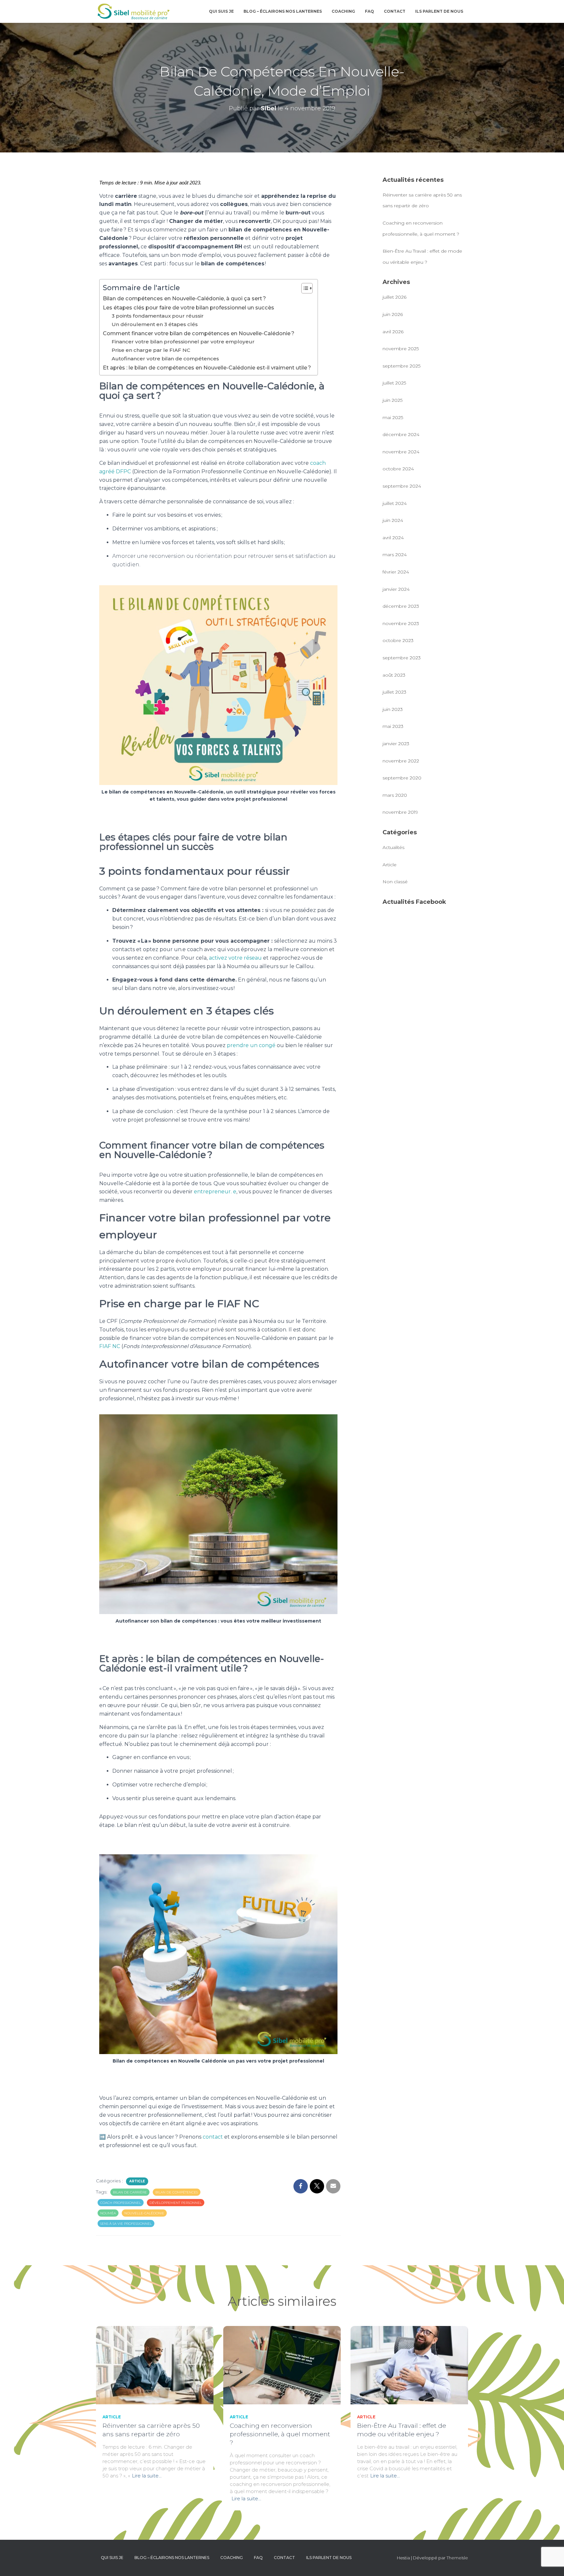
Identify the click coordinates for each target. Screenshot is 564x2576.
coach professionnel (121, 2203)
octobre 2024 (398, 469)
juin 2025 (392, 400)
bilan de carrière (130, 2192)
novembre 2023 (401, 623)
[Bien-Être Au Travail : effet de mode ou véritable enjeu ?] (409, 2364)
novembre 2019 (400, 812)
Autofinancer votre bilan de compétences (165, 359)
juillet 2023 (394, 692)
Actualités (393, 847)
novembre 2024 (401, 452)
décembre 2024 (401, 434)
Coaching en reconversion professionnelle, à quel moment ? (280, 2434)
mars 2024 (395, 555)
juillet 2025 (394, 383)
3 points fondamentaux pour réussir (158, 316)
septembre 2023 (402, 658)
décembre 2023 (401, 606)
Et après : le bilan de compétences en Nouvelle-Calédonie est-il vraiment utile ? (207, 368)
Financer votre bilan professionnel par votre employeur (183, 342)
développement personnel (176, 2203)
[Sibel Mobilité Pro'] (134, 11)
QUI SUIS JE (221, 11)
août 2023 (394, 675)
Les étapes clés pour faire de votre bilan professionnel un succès (188, 307)
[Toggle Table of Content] (304, 288)
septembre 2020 (402, 778)
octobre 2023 (398, 640)
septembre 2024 (402, 486)
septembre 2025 (401, 366)
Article (137, 2181)
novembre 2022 (401, 761)
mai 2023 (393, 726)
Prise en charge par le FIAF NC (151, 350)
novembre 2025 (401, 349)
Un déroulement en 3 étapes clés (155, 324)
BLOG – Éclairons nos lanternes (283, 11)
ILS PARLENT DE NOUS (439, 11)
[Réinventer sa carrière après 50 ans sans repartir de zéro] (155, 2364)
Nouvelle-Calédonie (144, 2213)
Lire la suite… (147, 2476)
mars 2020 (395, 795)
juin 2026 (393, 314)
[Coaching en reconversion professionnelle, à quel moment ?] (282, 2364)
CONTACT (395, 11)
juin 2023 (393, 709)
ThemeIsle (457, 2558)
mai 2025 (393, 417)
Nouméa (108, 2213)
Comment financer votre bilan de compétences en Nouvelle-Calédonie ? (199, 333)
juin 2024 (393, 520)
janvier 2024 (396, 589)
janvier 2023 (396, 744)
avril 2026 (393, 332)
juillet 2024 (395, 503)
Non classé (395, 882)
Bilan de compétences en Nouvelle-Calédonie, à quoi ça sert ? (184, 298)
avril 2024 (393, 538)
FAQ (369, 11)
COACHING (343, 11)
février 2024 (396, 572)
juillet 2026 (394, 297)
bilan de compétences (177, 2192)
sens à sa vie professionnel (126, 2224)
